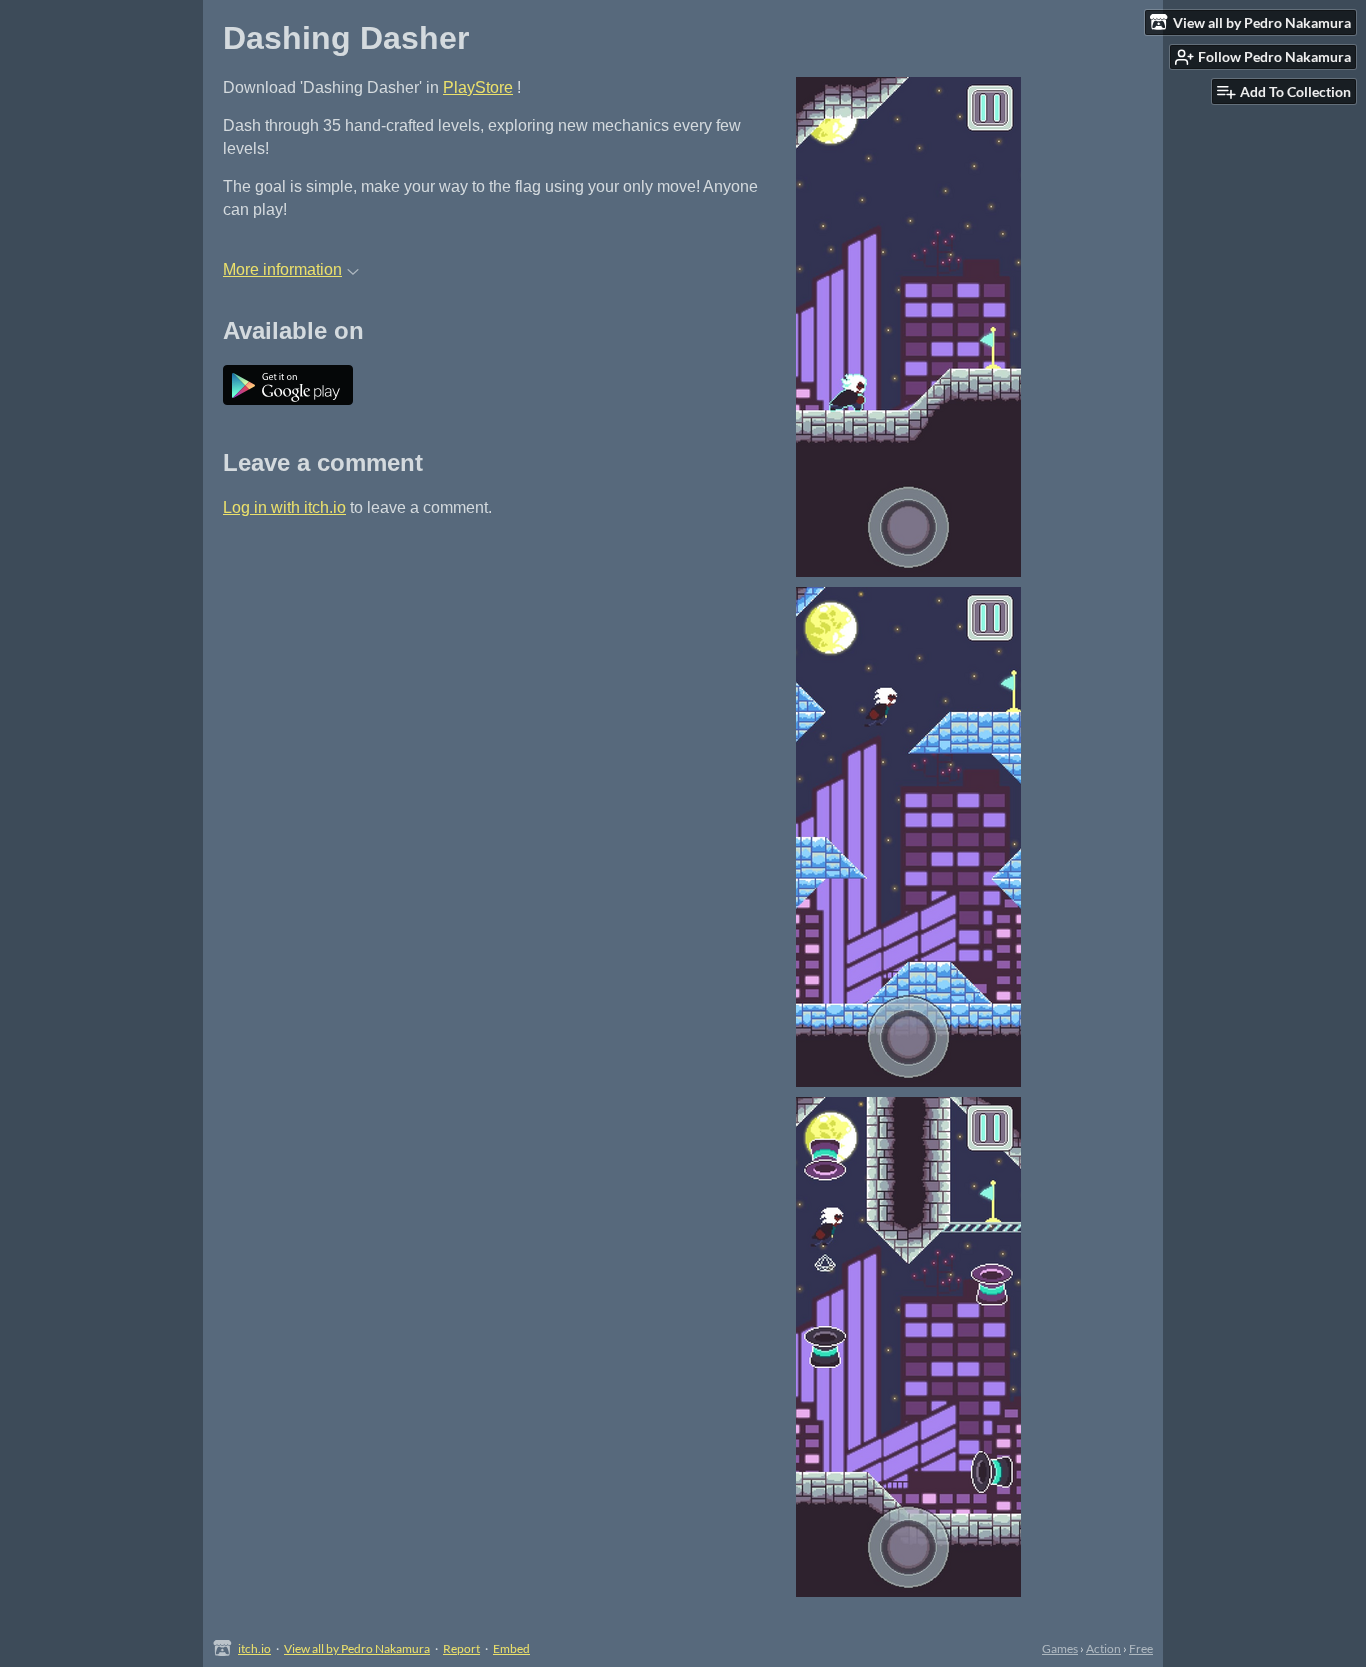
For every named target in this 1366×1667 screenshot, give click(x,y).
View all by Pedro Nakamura (357, 1648)
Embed (511, 1648)
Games (1060, 1648)
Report (461, 1648)
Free (1141, 1648)
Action (1103, 1648)
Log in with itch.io (284, 507)
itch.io (254, 1648)
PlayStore (478, 87)
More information (282, 269)
